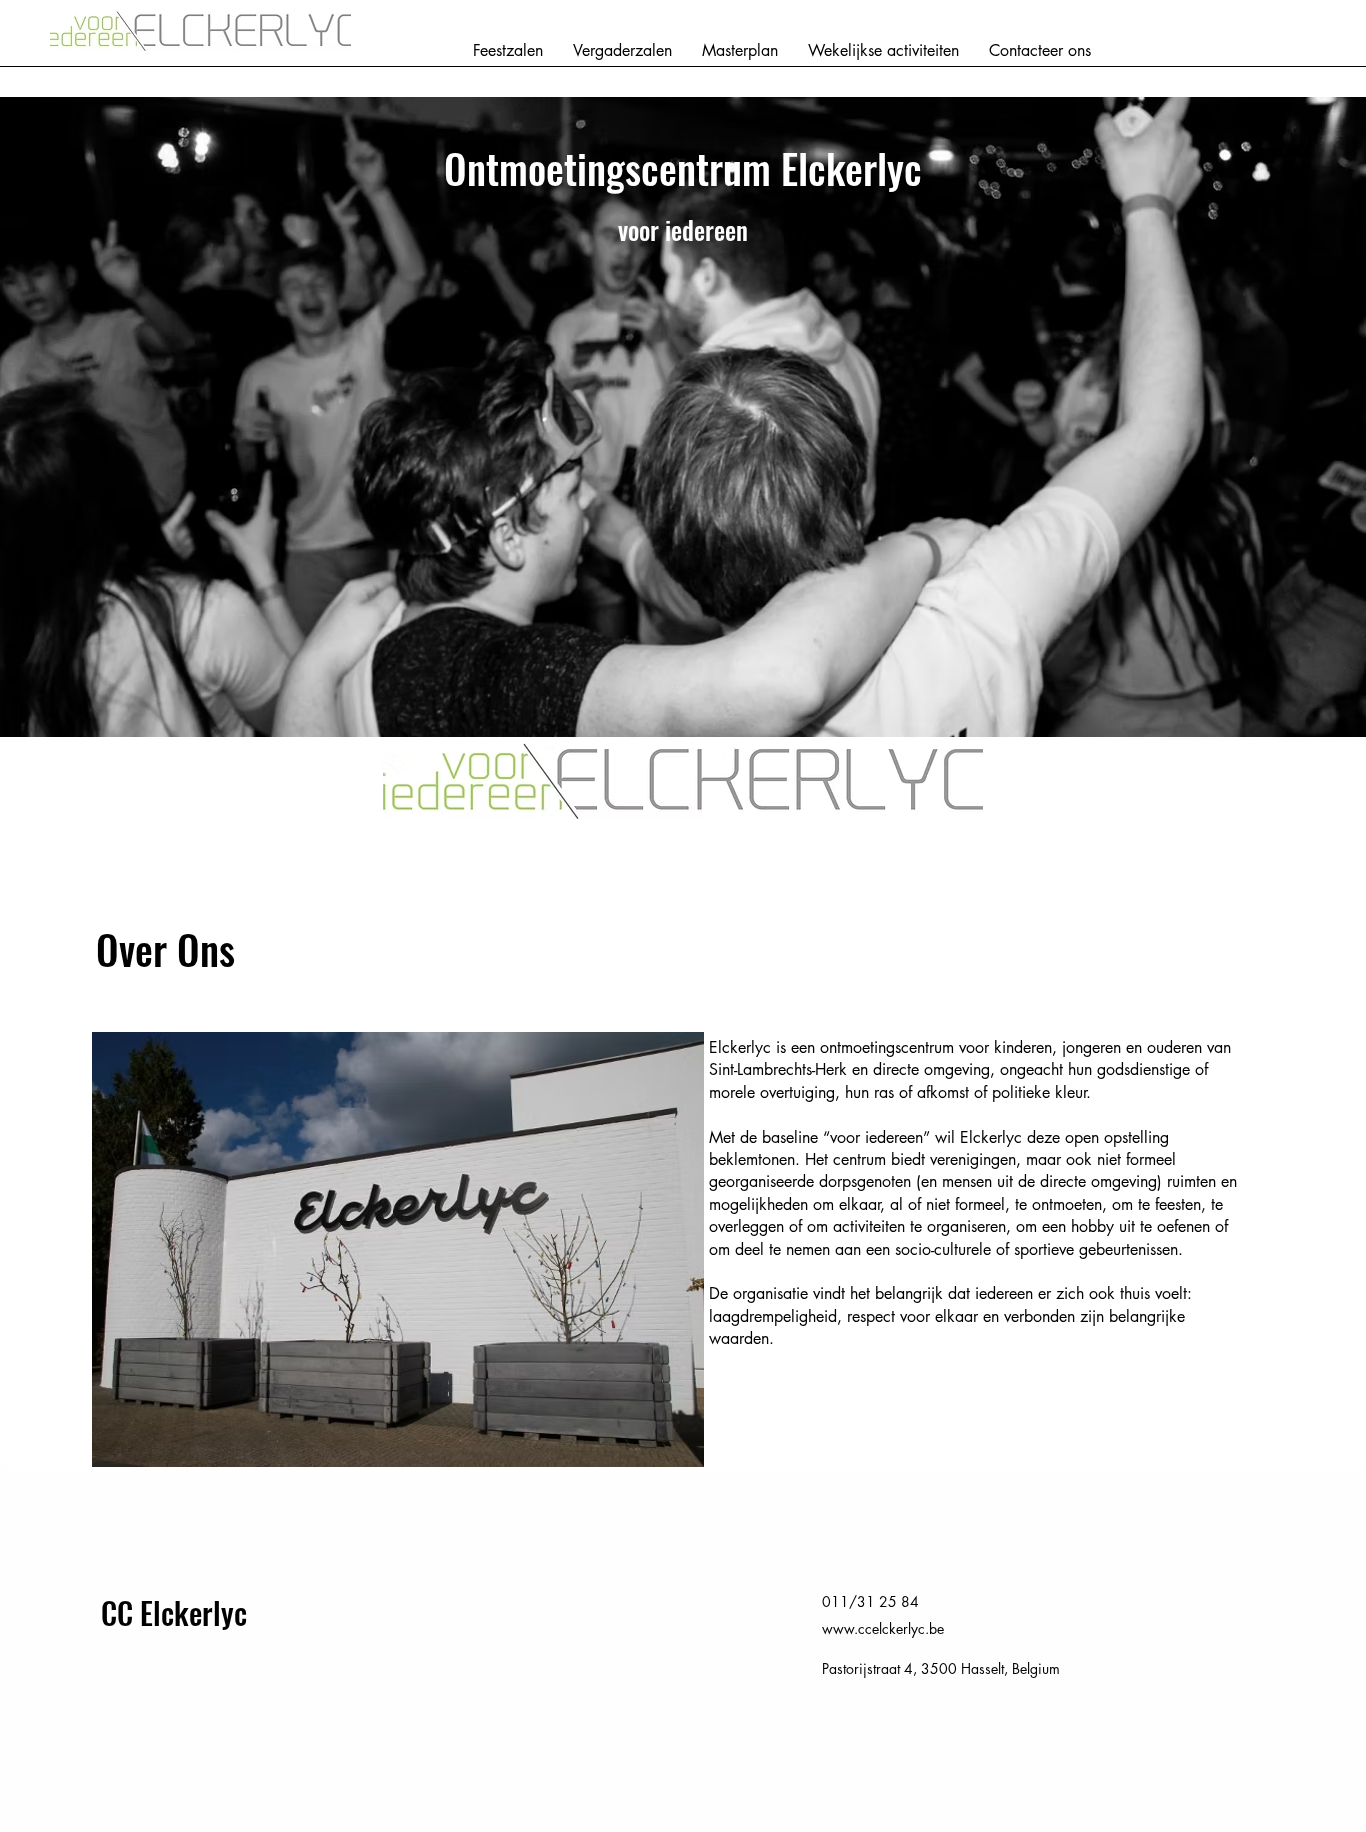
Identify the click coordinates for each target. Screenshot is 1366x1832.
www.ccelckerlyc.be (883, 1628)
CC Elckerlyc (174, 1612)
